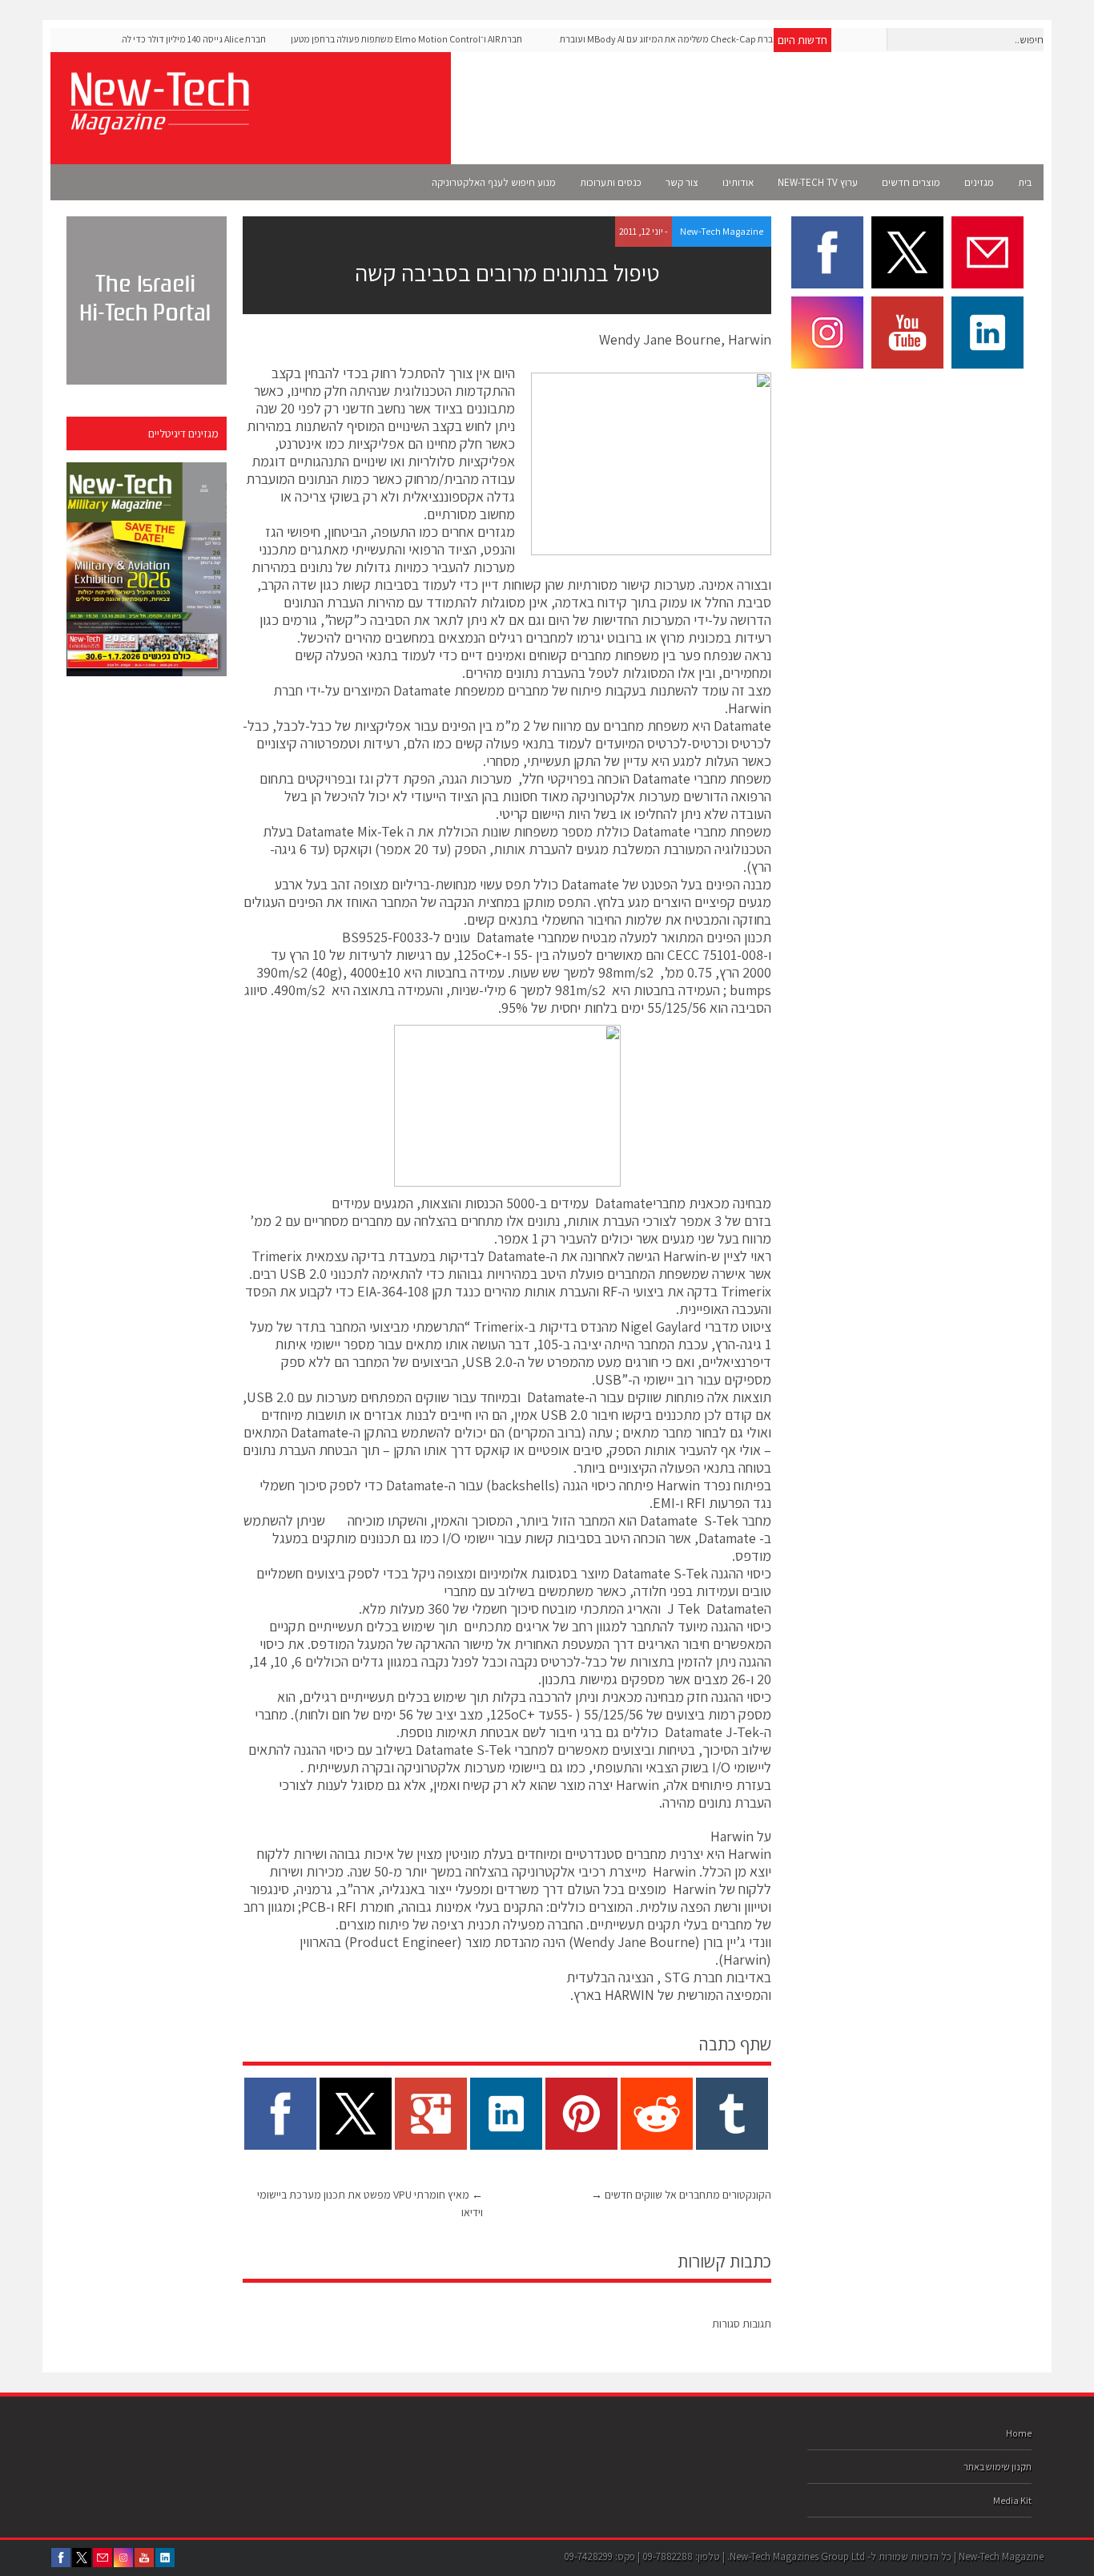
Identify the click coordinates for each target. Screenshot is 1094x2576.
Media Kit (1012, 2500)
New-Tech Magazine (722, 231)
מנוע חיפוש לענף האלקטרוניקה (494, 182)
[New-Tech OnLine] (159, 126)
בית (1025, 182)
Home (1019, 2433)
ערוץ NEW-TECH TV (818, 182)
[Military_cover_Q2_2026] (147, 569)
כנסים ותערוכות (611, 182)
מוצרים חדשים (911, 182)
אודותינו (738, 182)
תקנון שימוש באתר (997, 2467)
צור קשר (682, 182)
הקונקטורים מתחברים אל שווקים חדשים (681, 2195)
